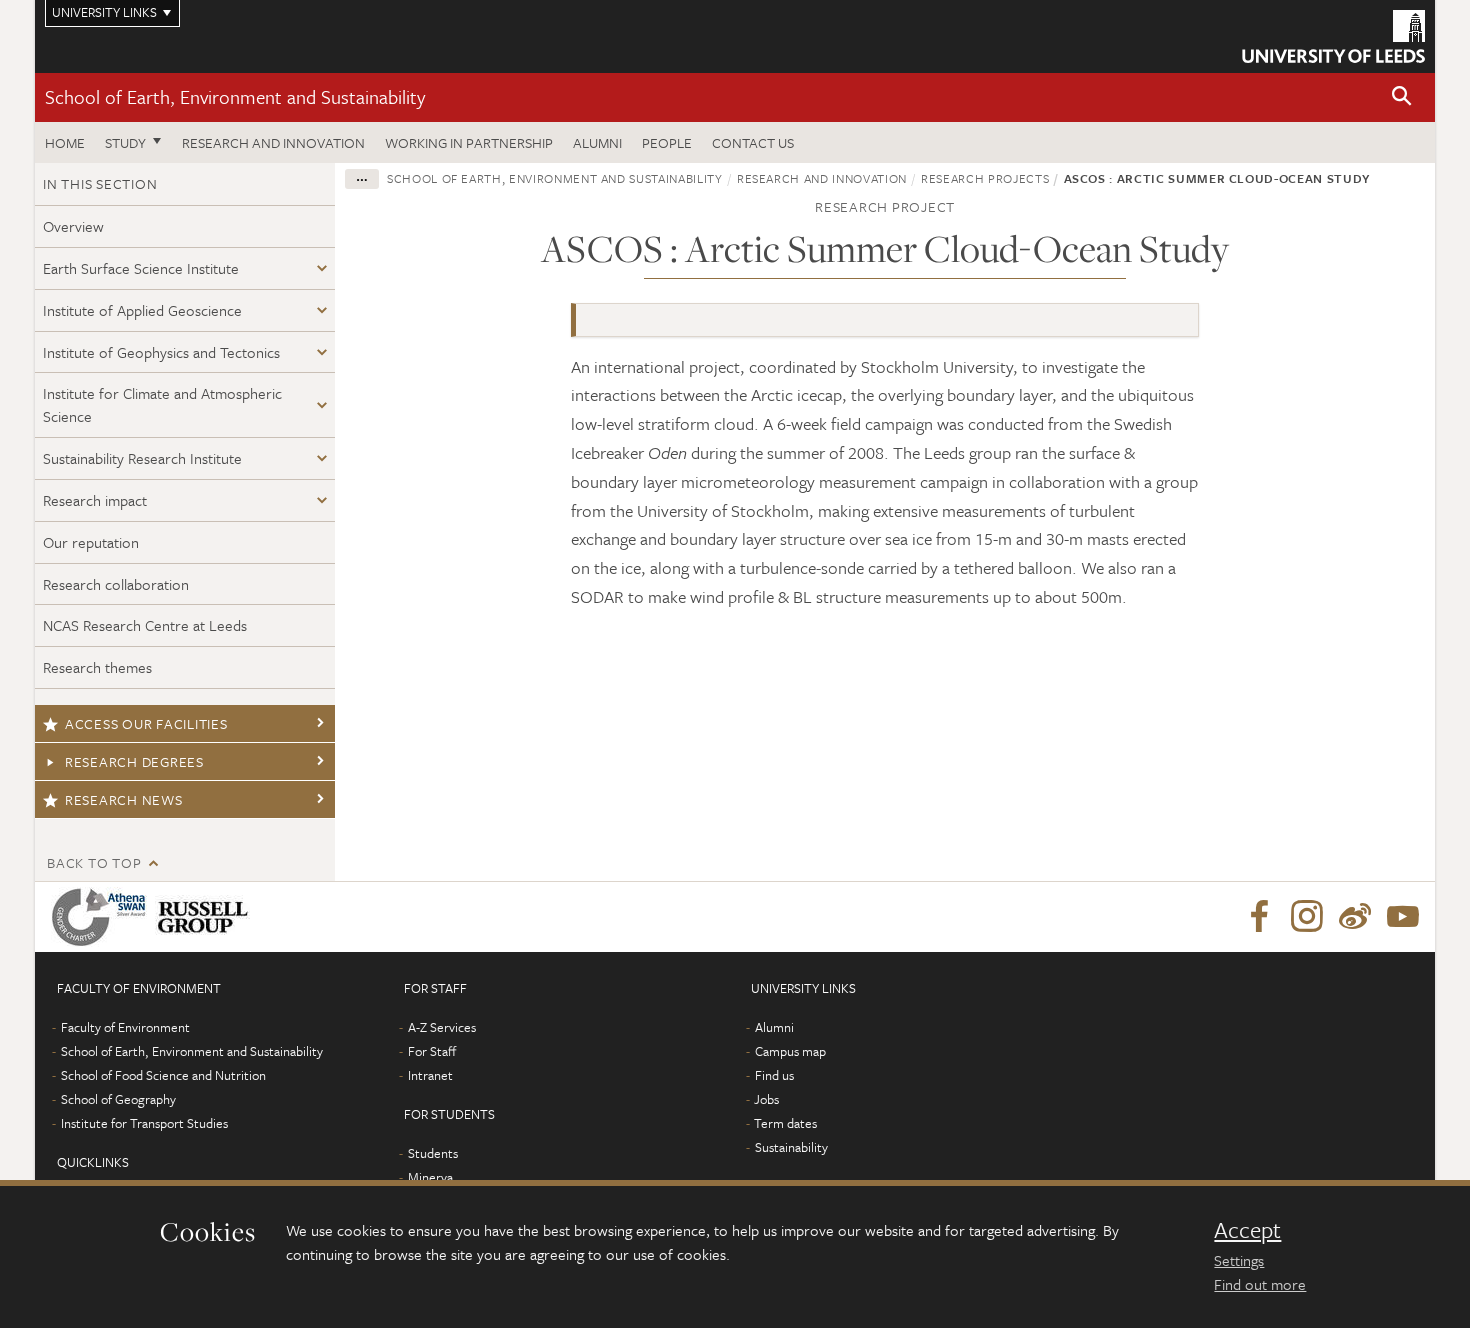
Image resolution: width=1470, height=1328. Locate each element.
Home (65, 142)
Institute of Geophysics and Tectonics (161, 352)
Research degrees (134, 761)
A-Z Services (442, 1027)
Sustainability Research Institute (142, 458)
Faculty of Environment (125, 1027)
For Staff (432, 1051)
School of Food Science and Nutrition (163, 1075)
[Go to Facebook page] (1259, 917)
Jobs (766, 1099)
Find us (774, 1075)
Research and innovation (273, 142)
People (667, 142)
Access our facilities (146, 723)
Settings (1239, 1260)
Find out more (1260, 1284)
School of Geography (118, 1099)
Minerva (430, 1177)
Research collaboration (116, 584)
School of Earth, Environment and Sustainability (235, 96)
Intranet (430, 1075)
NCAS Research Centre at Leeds (145, 625)
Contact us (753, 142)
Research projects (985, 178)
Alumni (597, 142)
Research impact (95, 500)
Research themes (97, 667)
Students (433, 1153)
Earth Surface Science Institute (141, 268)
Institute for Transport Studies (144, 1123)
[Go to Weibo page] (1355, 917)
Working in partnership (469, 142)
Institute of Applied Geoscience (142, 310)
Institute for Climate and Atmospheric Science (162, 404)
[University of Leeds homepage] (1333, 36)
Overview (73, 226)
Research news (124, 799)
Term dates (785, 1123)
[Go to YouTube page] (1403, 917)
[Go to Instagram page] (1307, 917)
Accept (1247, 1230)
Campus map (790, 1051)
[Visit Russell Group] (206, 917)
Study (125, 142)
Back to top (94, 862)
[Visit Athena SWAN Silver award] (103, 917)
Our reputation (91, 542)
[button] (1402, 97)
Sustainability (791, 1147)
